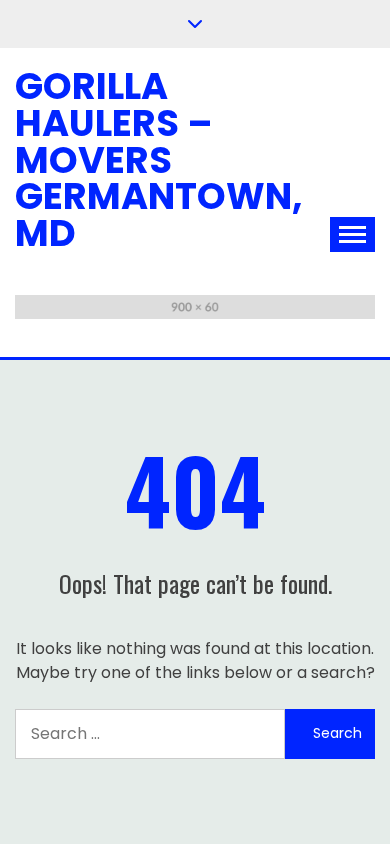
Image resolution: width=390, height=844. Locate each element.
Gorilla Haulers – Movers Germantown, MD (159, 159)
